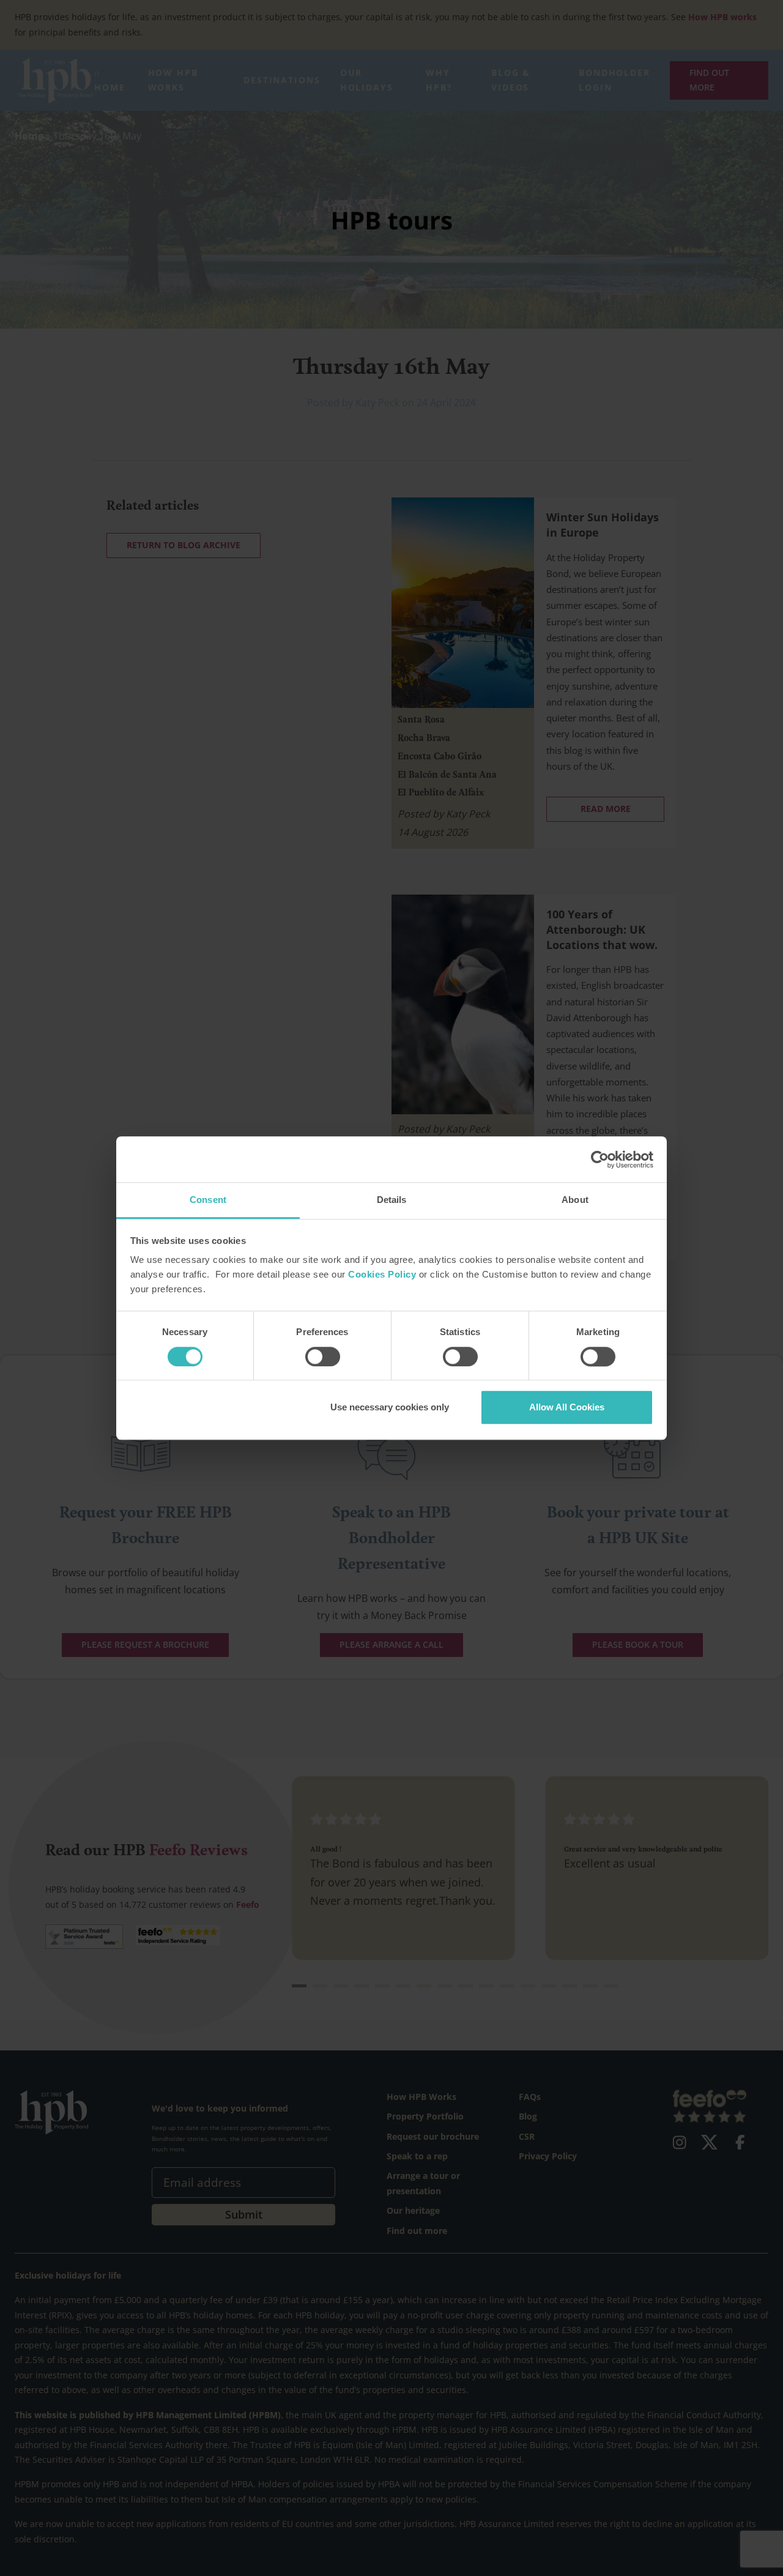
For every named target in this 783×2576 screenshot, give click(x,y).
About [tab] (575, 1200)
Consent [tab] (208, 1200)
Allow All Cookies (567, 1407)
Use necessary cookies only (390, 1407)
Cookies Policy (382, 1275)
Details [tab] (392, 1200)
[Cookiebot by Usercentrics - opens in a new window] (600, 1160)
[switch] (323, 1357)
